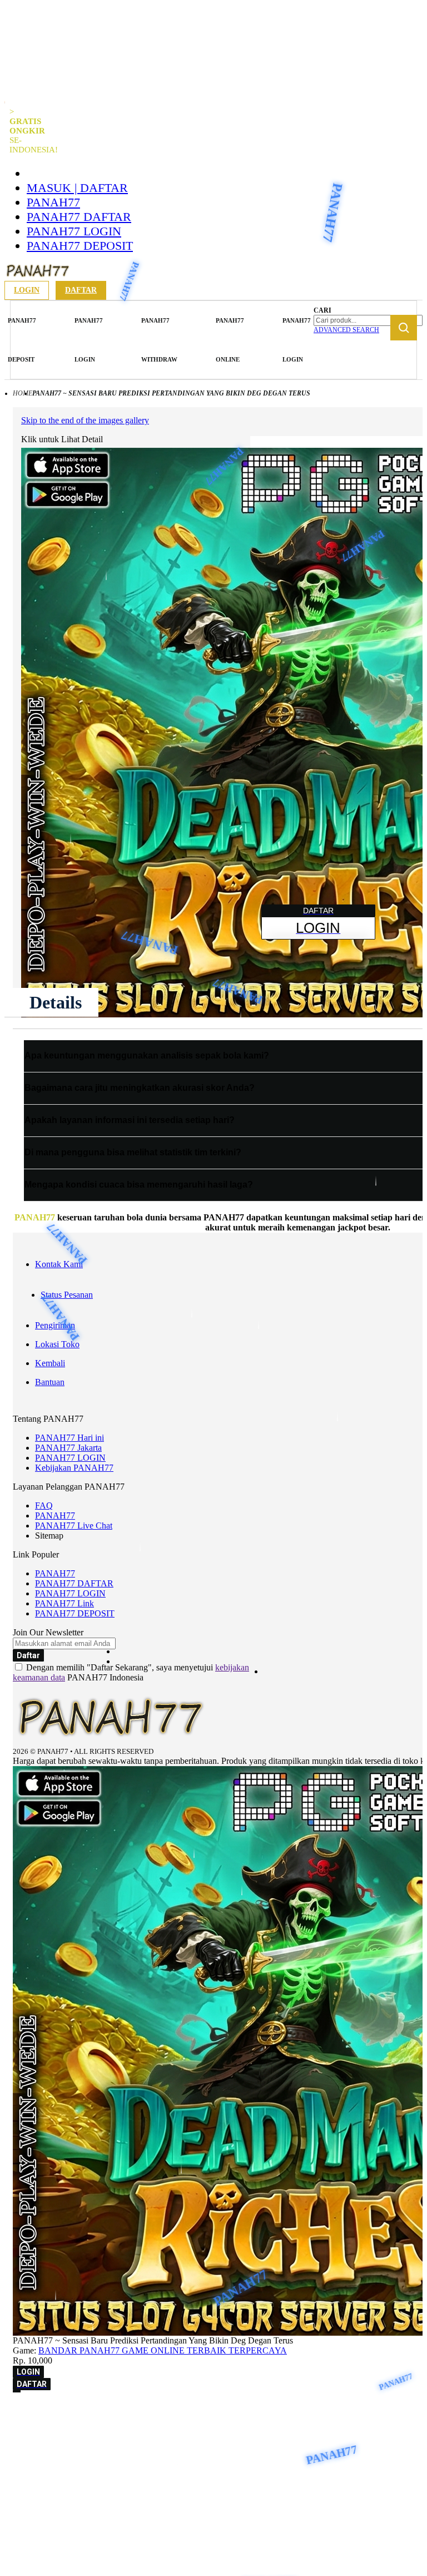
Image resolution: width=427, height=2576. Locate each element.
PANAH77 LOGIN (74, 231)
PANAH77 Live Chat (74, 1526)
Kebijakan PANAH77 (74, 1468)
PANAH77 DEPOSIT (80, 246)
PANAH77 (53, 202)
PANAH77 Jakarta (68, 1448)
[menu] (161, 340)
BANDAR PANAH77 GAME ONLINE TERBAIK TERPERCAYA (163, 2350)
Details (56, 1002)
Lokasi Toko (57, 1344)
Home (23, 393)
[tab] (56, 1002)
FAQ (44, 1505)
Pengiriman (55, 1325)
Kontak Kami (59, 1264)
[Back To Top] (17, 2391)
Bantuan (50, 1382)
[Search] (404, 328)
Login (27, 290)
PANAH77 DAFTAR (79, 217)
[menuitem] (22, 340)
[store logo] (38, 278)
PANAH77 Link (64, 1603)
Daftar (81, 290)
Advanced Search (346, 330)
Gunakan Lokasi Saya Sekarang (69, 2429)
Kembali (50, 1363)
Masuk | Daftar (77, 188)
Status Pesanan (67, 1295)
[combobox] (368, 320)
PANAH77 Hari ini (69, 1438)
